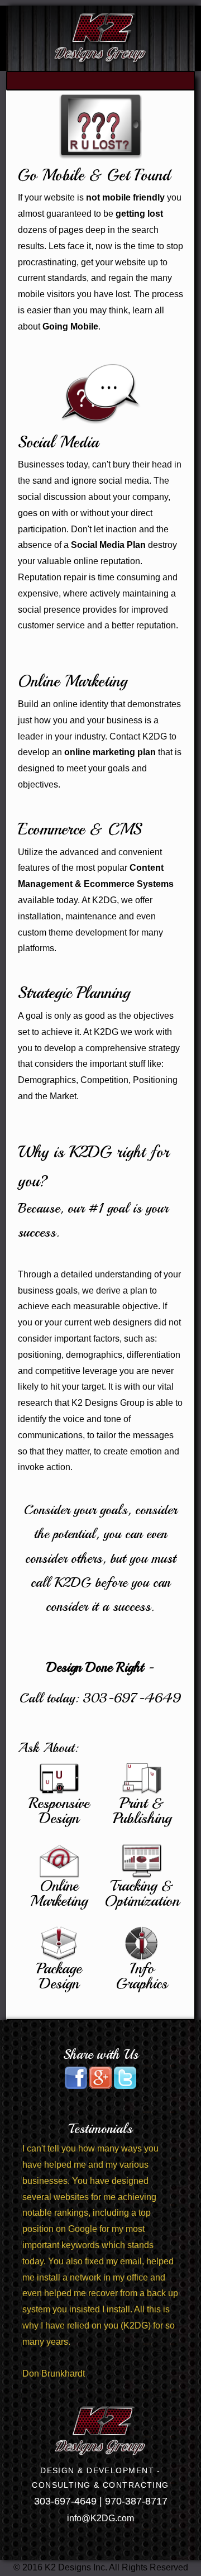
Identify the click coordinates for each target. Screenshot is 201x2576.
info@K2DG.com (100, 2518)
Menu (100, 81)
